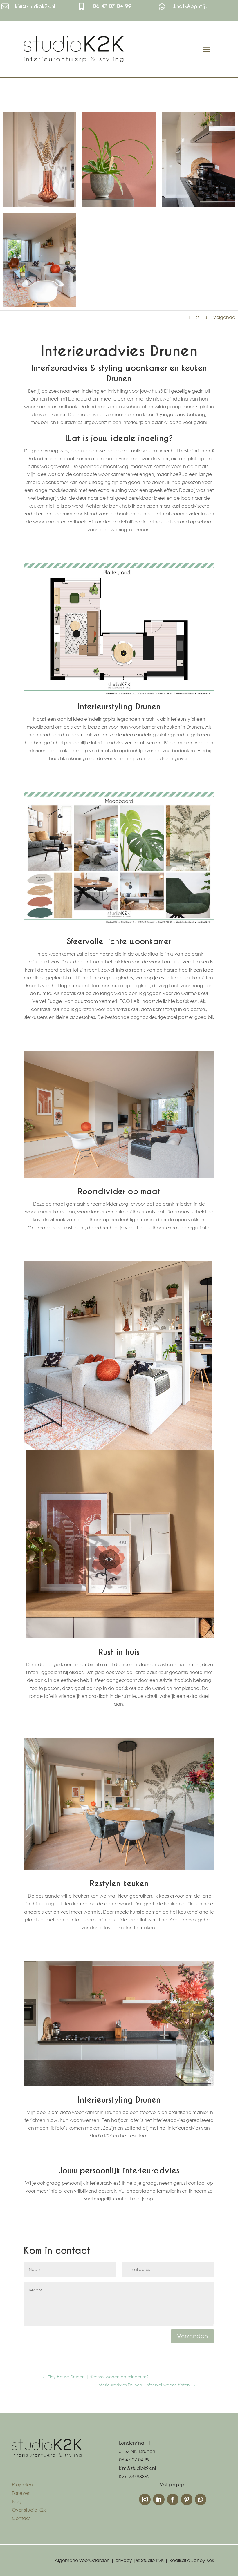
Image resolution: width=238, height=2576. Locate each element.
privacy (124, 2560)
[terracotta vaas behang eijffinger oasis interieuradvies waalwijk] (40, 207)
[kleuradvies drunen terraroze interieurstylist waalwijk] (119, 207)
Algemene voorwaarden (82, 2560)
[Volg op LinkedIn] (159, 2499)
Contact (21, 2518)
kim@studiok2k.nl (35, 6)
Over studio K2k (29, 2510)
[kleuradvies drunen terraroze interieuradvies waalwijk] (198, 207)
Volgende (224, 317)
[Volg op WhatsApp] (201, 2499)
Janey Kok (203, 2560)
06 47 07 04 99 (112, 6)
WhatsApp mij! (190, 6)
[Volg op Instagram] (145, 2499)
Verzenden (192, 2336)
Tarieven (21, 2493)
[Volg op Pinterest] (187, 2499)
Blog (17, 2501)
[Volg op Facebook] (173, 2499)
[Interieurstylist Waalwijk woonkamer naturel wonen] (40, 307)
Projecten (22, 2484)
